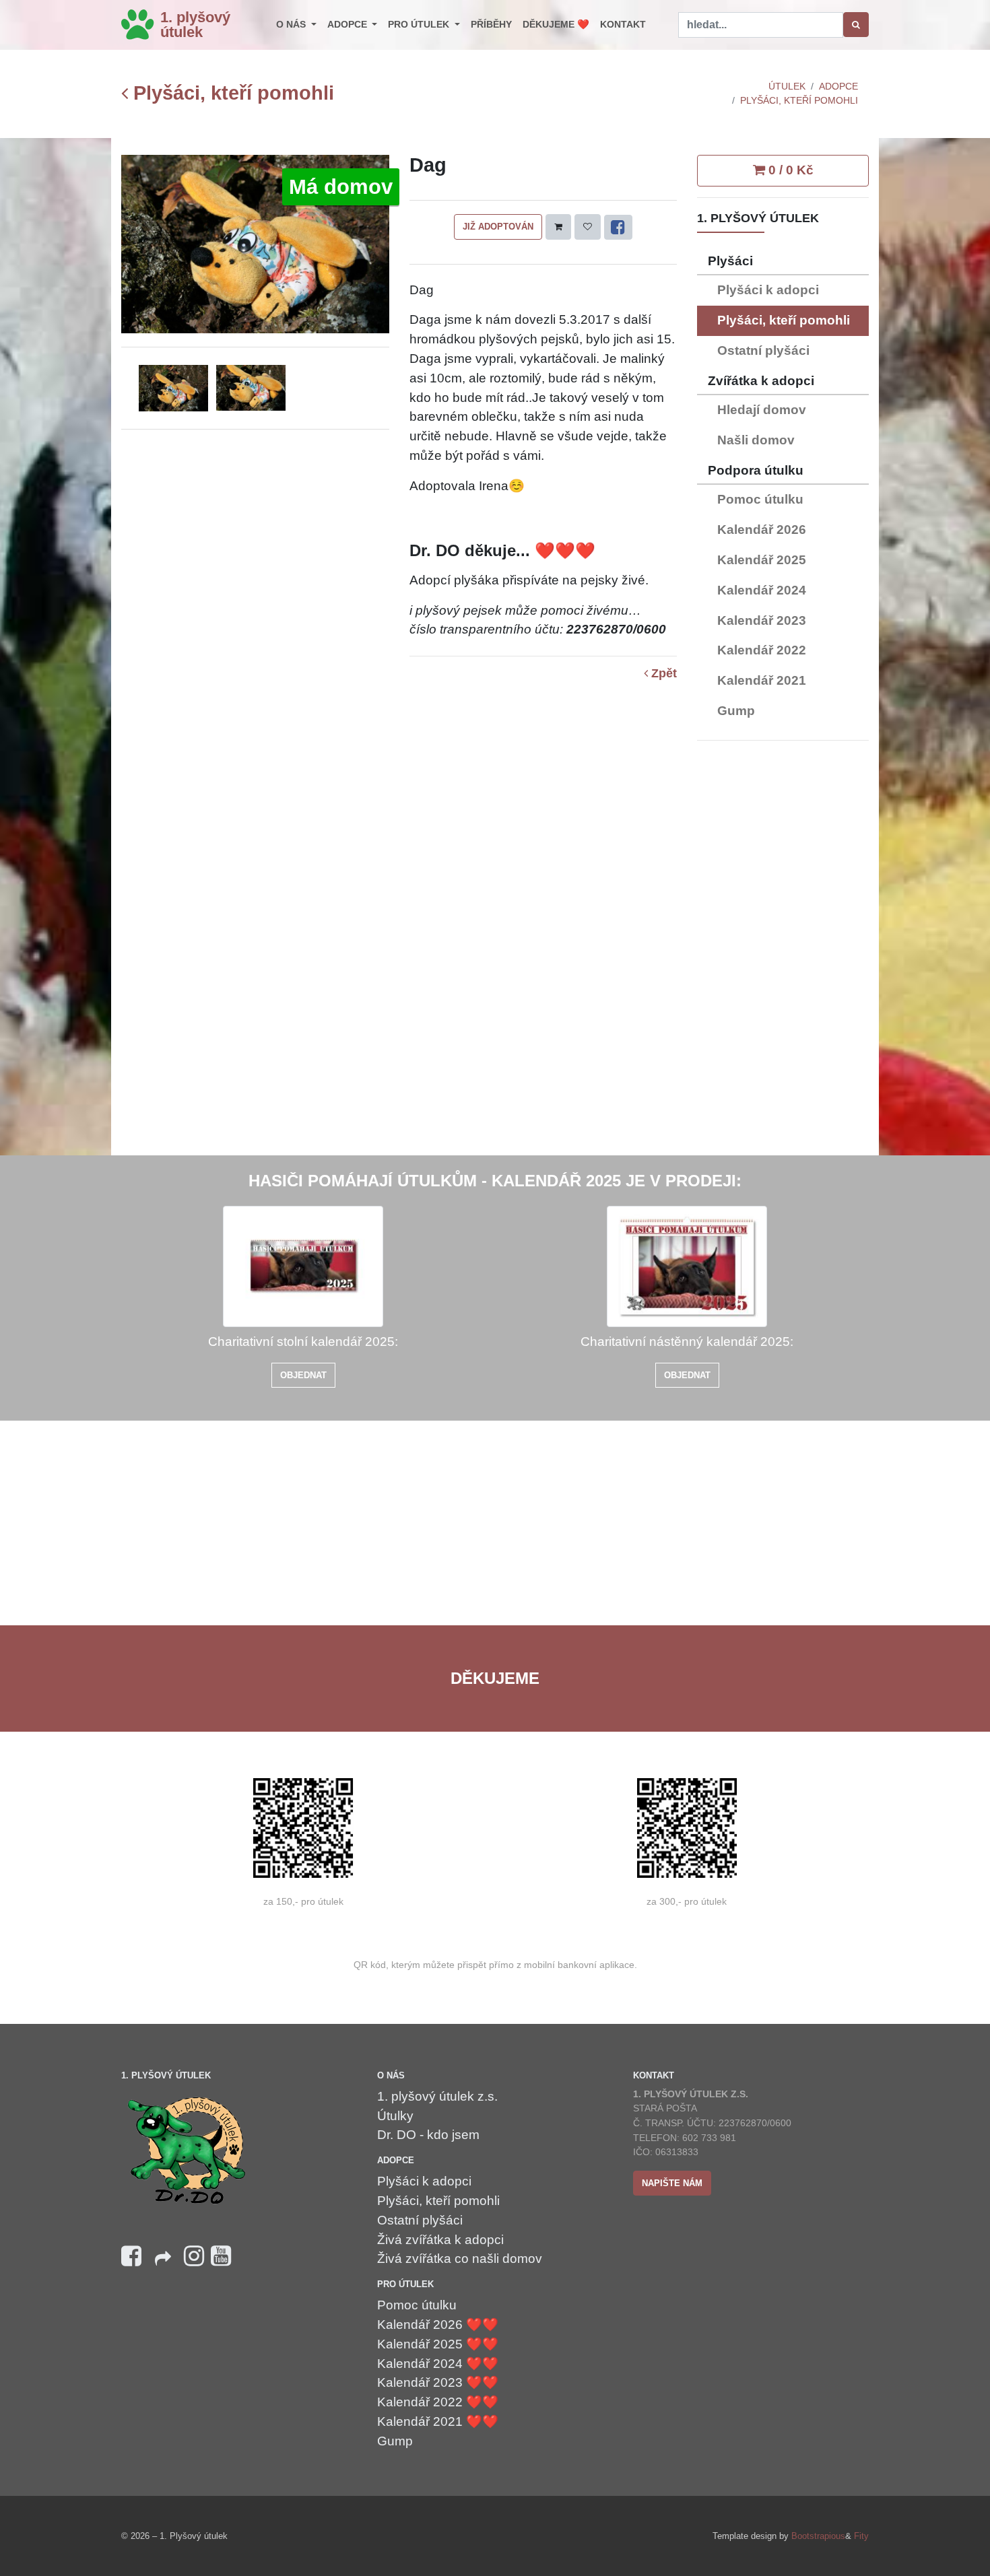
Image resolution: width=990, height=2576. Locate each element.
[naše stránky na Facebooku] (131, 2257)
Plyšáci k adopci (768, 290)
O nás (292, 24)
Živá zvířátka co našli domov (460, 2259)
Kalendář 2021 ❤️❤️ (438, 2421)
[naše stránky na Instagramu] (194, 2257)
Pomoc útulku (760, 499)
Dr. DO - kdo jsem (428, 2135)
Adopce (349, 24)
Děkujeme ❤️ (556, 24)
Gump (736, 711)
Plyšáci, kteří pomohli (231, 93)
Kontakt (623, 24)
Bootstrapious (818, 2536)
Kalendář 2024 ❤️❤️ (438, 2364)
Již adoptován (498, 227)
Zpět (662, 674)
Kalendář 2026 (762, 530)
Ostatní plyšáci (763, 350)
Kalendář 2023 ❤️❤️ (438, 2382)
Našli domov (756, 440)
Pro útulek (420, 24)
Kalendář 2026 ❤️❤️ (438, 2325)
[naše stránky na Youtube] (221, 2257)
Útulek (787, 86)
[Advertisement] (783, 953)
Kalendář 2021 (762, 680)
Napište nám (672, 2183)
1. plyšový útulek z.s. (437, 2096)
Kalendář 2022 (762, 650)
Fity (861, 2536)
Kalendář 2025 (762, 560)
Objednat (303, 1375)
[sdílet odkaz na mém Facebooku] (163, 2263)
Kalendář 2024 (762, 590)
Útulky (395, 2116)
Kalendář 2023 (762, 620)
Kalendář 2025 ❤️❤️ (438, 2344)
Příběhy (491, 24)
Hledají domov (762, 410)
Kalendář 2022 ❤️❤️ (438, 2402)
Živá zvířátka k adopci (440, 2240)
